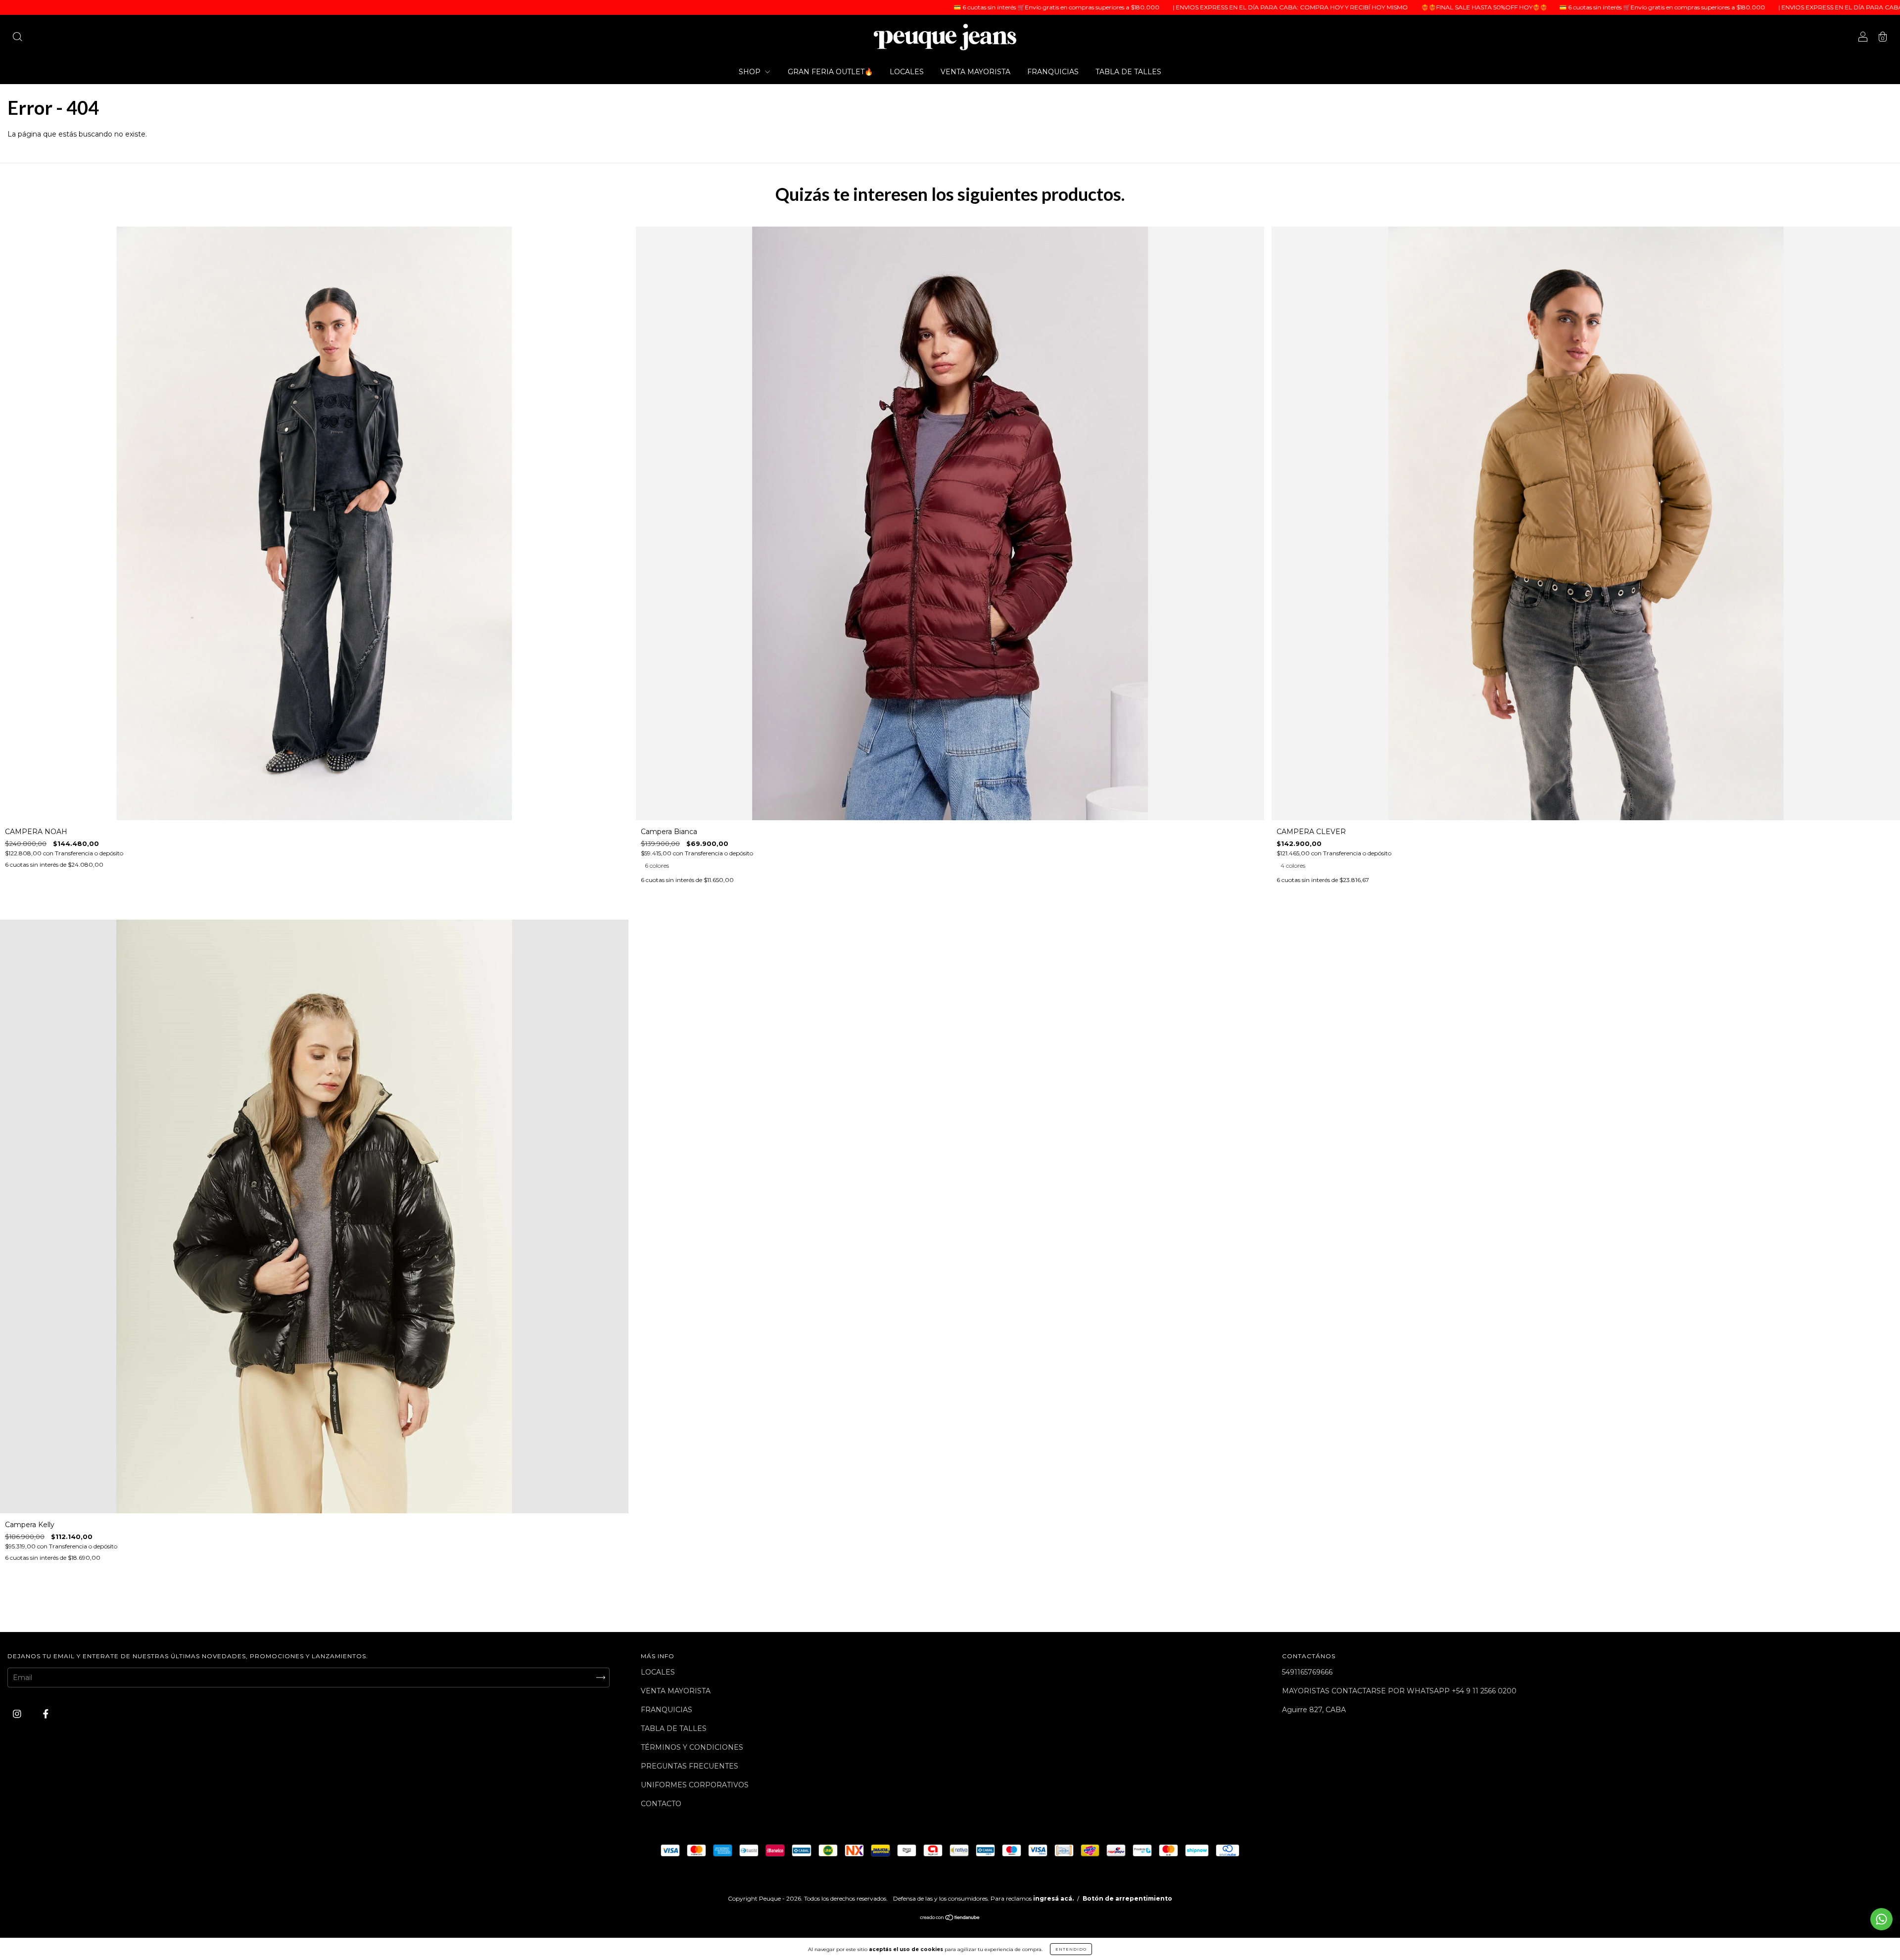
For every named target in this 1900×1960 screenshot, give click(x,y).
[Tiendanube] (950, 1918)
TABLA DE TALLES (1128, 72)
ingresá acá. (1053, 1898)
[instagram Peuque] (18, 1714)
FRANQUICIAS (1053, 72)
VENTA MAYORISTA (975, 72)
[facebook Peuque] (46, 1714)
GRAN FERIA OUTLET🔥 (830, 72)
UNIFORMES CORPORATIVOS (695, 1785)
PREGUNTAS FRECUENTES (689, 1766)
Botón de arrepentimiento (1127, 1898)
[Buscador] (17, 38)
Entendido (1071, 1949)
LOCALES (907, 72)
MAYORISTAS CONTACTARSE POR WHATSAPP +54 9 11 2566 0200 (1399, 1691)
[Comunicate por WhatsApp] (1881, 1919)
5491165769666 (1307, 1672)
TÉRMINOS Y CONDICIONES (692, 1747)
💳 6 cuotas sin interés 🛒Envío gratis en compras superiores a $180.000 (835, 7)
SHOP (751, 72)
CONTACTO (661, 1804)
